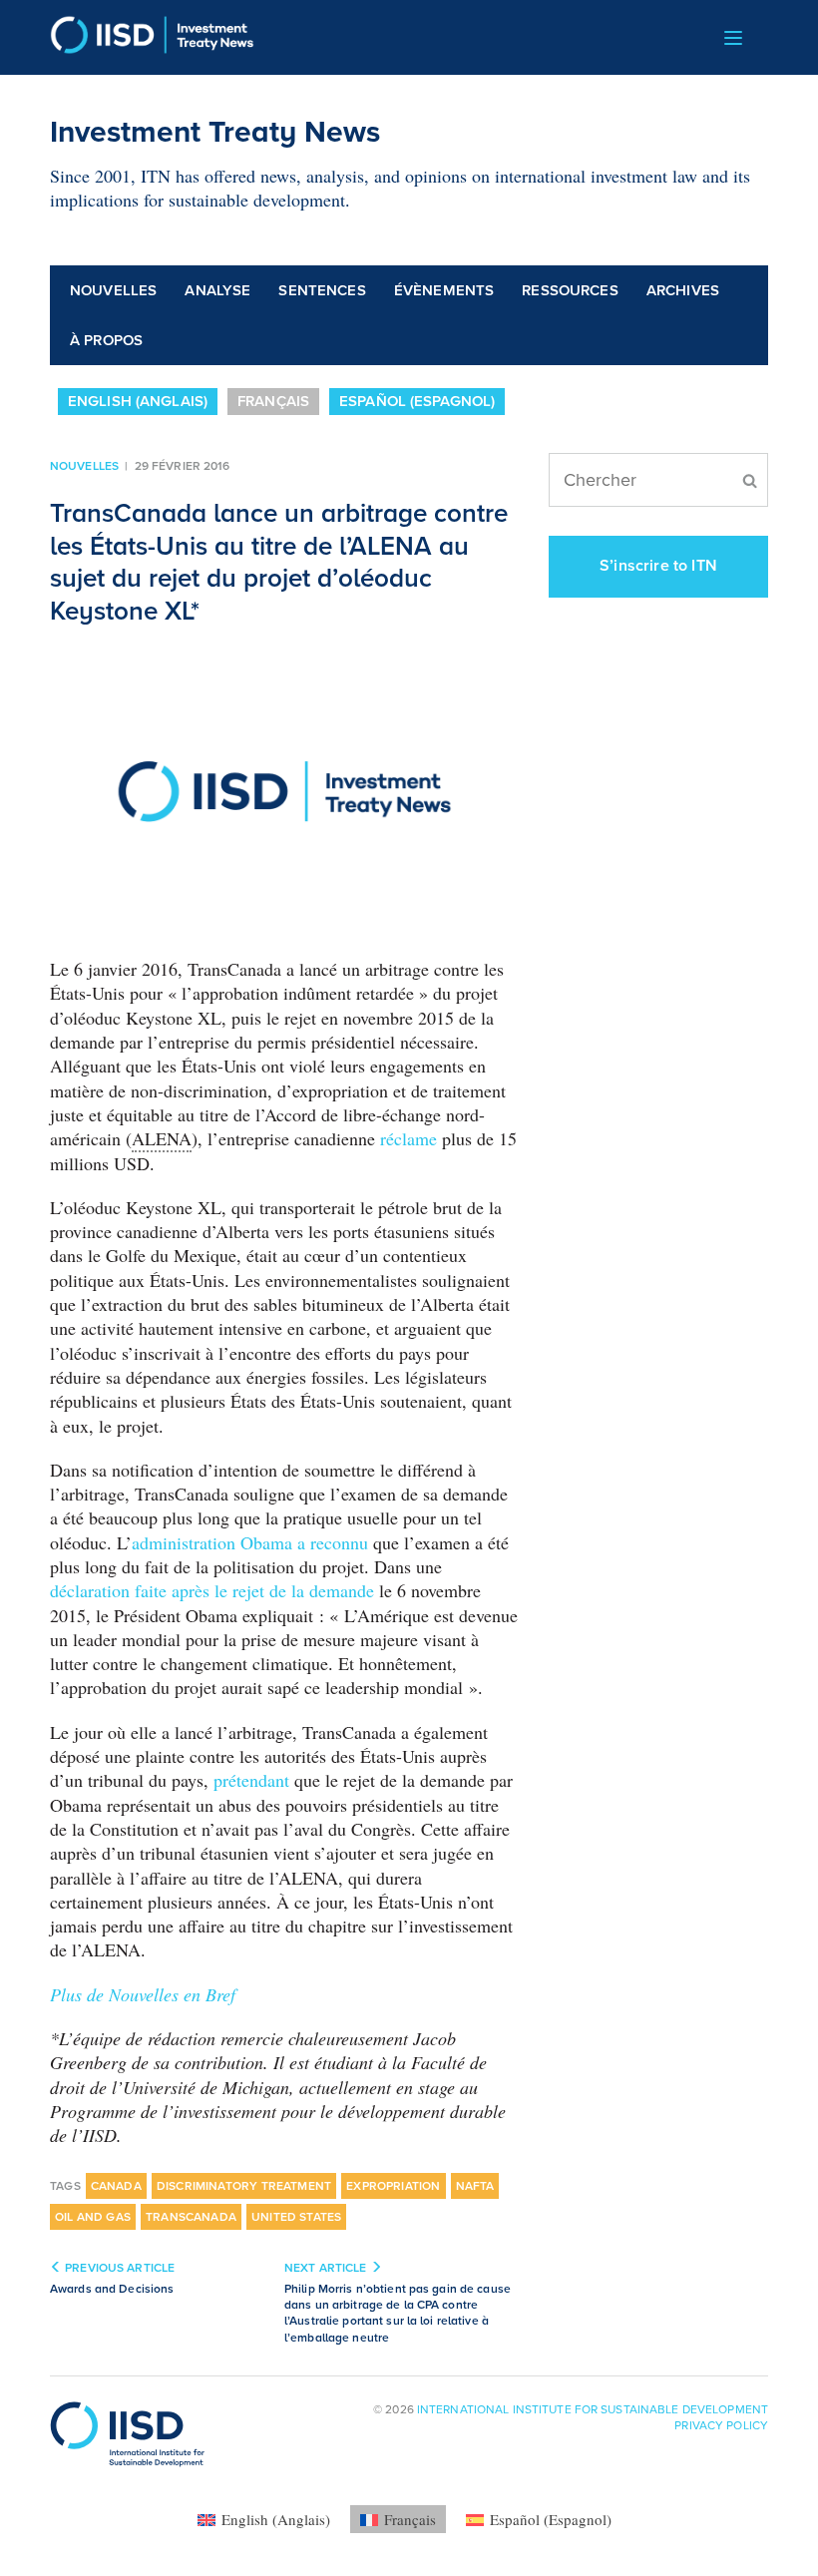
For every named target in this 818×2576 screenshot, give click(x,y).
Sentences (322, 290)
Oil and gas (93, 2217)
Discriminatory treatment (244, 2186)
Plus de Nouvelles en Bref (143, 1994)
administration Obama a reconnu (250, 1542)
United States (296, 2217)
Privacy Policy (721, 2425)
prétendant (251, 1780)
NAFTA (475, 2186)
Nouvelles (113, 290)
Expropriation (393, 2186)
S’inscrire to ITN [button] (658, 566)
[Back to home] (152, 37)
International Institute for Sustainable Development (593, 2409)
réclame (409, 1138)
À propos (106, 340)
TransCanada (191, 2217)
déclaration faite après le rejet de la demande (212, 1590)
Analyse (217, 290)
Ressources (570, 290)
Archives (683, 290)
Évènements (444, 290)
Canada (116, 2186)
